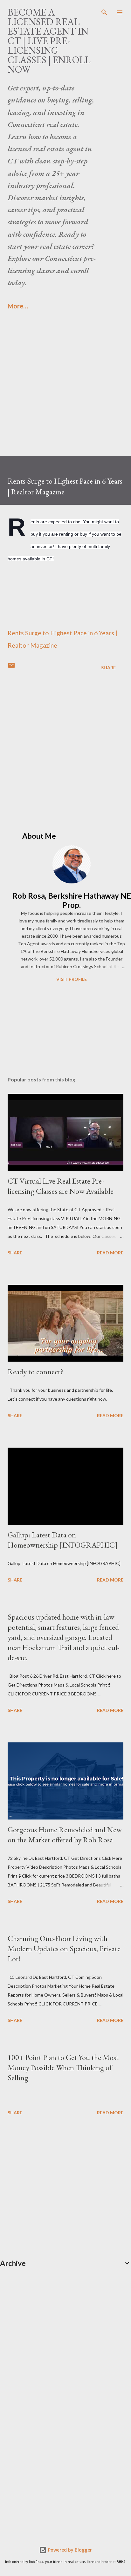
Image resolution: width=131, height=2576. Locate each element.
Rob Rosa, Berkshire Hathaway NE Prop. (72, 900)
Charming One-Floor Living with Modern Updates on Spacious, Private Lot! (64, 1949)
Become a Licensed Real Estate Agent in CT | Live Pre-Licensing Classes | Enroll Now (49, 41)
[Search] (104, 11)
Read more (110, 1253)
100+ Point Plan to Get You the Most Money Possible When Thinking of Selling (63, 2067)
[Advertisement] (65, 391)
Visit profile (72, 979)
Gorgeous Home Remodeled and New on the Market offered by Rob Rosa (65, 1835)
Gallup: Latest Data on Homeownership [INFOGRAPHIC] (63, 1540)
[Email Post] (11, 667)
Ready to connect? (35, 1372)
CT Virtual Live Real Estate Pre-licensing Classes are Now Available (61, 1186)
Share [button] (108, 667)
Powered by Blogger (69, 2550)
